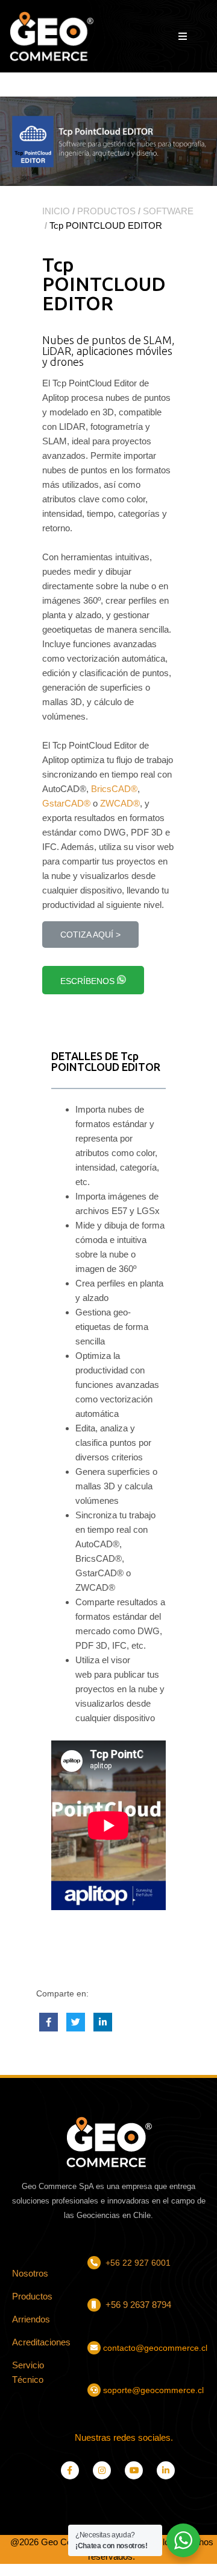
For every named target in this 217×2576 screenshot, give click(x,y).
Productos (32, 2296)
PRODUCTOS (106, 211)
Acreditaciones (41, 2342)
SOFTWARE (168, 211)
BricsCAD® (114, 789)
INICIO (56, 211)
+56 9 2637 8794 (137, 2305)
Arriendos (31, 2319)
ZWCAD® (120, 803)
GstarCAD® (66, 803)
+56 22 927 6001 (138, 2263)
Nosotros (30, 2273)
